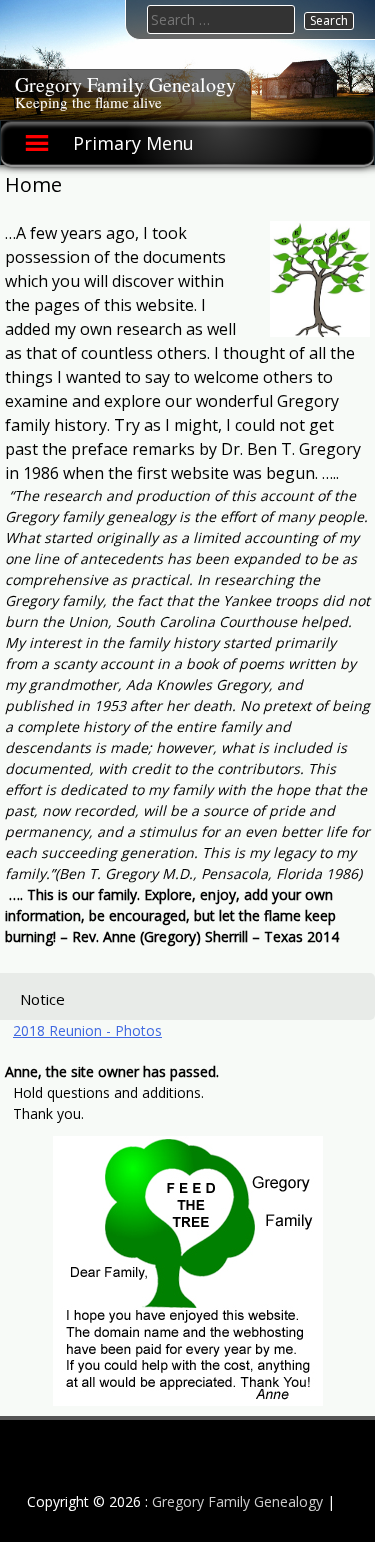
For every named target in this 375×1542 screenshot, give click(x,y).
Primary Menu (133, 143)
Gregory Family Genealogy (125, 84)
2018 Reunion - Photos (87, 1030)
